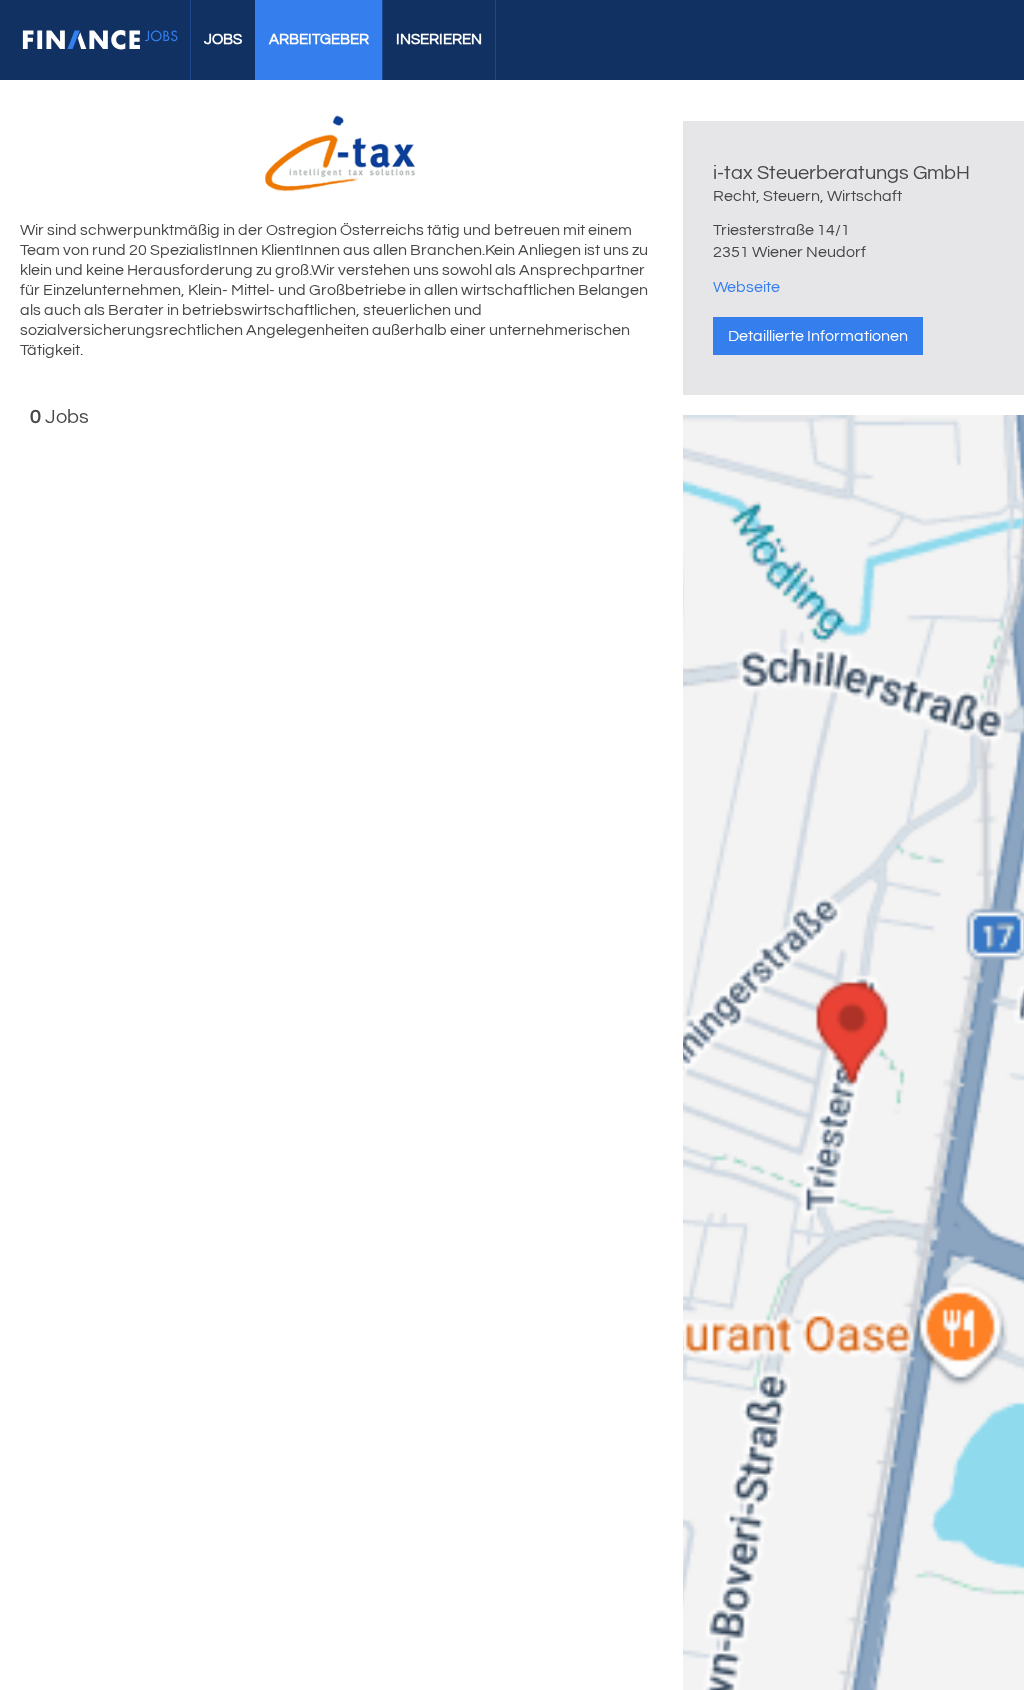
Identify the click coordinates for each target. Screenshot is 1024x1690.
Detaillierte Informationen (818, 336)
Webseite (746, 287)
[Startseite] (100, 40)
